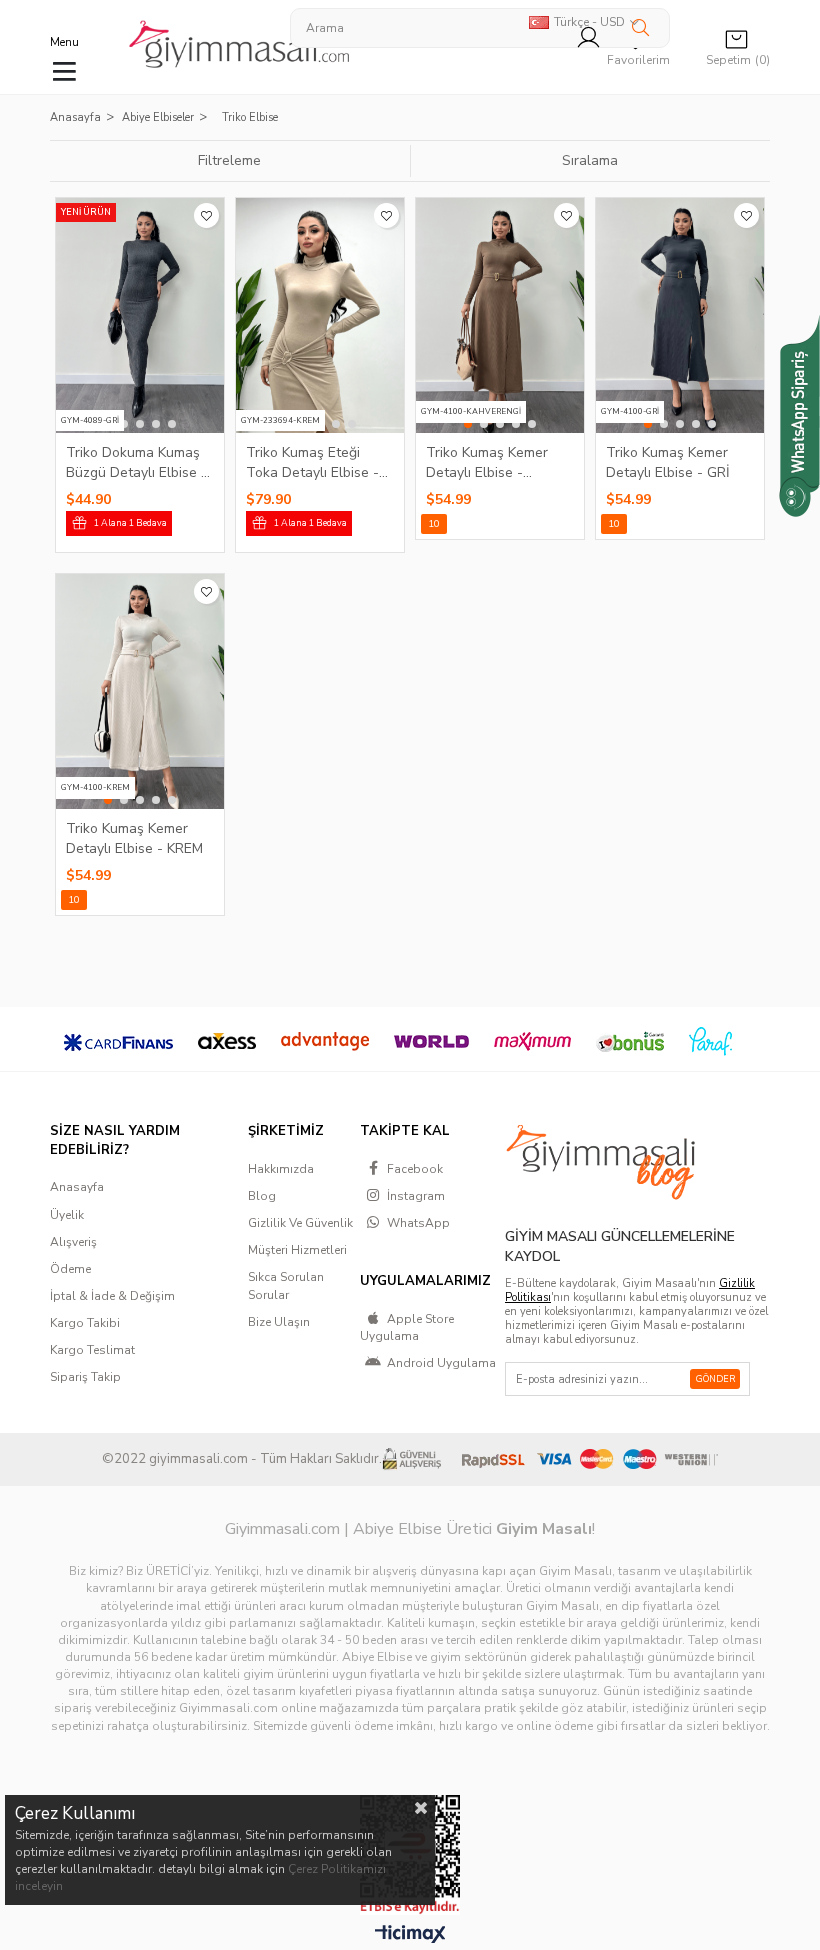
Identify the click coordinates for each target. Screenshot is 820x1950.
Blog (262, 1196)
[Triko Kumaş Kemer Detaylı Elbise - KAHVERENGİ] (500, 315)
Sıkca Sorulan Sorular (286, 1285)
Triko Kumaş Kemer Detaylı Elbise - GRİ (668, 462)
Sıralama (590, 160)
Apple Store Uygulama (407, 1327)
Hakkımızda (281, 1169)
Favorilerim (638, 60)
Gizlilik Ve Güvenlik (300, 1223)
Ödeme (70, 1269)
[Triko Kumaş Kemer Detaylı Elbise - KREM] (140, 691)
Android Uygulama (441, 1363)
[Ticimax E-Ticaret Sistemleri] (410, 1935)
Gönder (715, 1379)
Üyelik (67, 1215)
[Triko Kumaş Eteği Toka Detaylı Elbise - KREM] (320, 315)
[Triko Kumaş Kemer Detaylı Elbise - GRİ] (680, 315)
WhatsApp (418, 1223)
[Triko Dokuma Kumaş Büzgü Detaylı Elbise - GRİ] (140, 315)
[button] (124, 424)
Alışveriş (73, 1242)
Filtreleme (229, 160)
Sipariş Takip (85, 1377)
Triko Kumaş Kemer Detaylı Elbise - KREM (134, 838)
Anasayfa (77, 1187)
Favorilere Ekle (206, 215)
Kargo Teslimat (92, 1350)
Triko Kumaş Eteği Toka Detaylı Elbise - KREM (312, 462)
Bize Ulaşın (279, 1322)
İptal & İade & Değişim (112, 1296)
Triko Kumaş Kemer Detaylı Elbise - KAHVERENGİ (487, 462)
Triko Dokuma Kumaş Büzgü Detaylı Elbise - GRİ (136, 462)
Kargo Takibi (85, 1323)
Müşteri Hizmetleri (297, 1250)
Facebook (415, 1169)
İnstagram (416, 1196)
